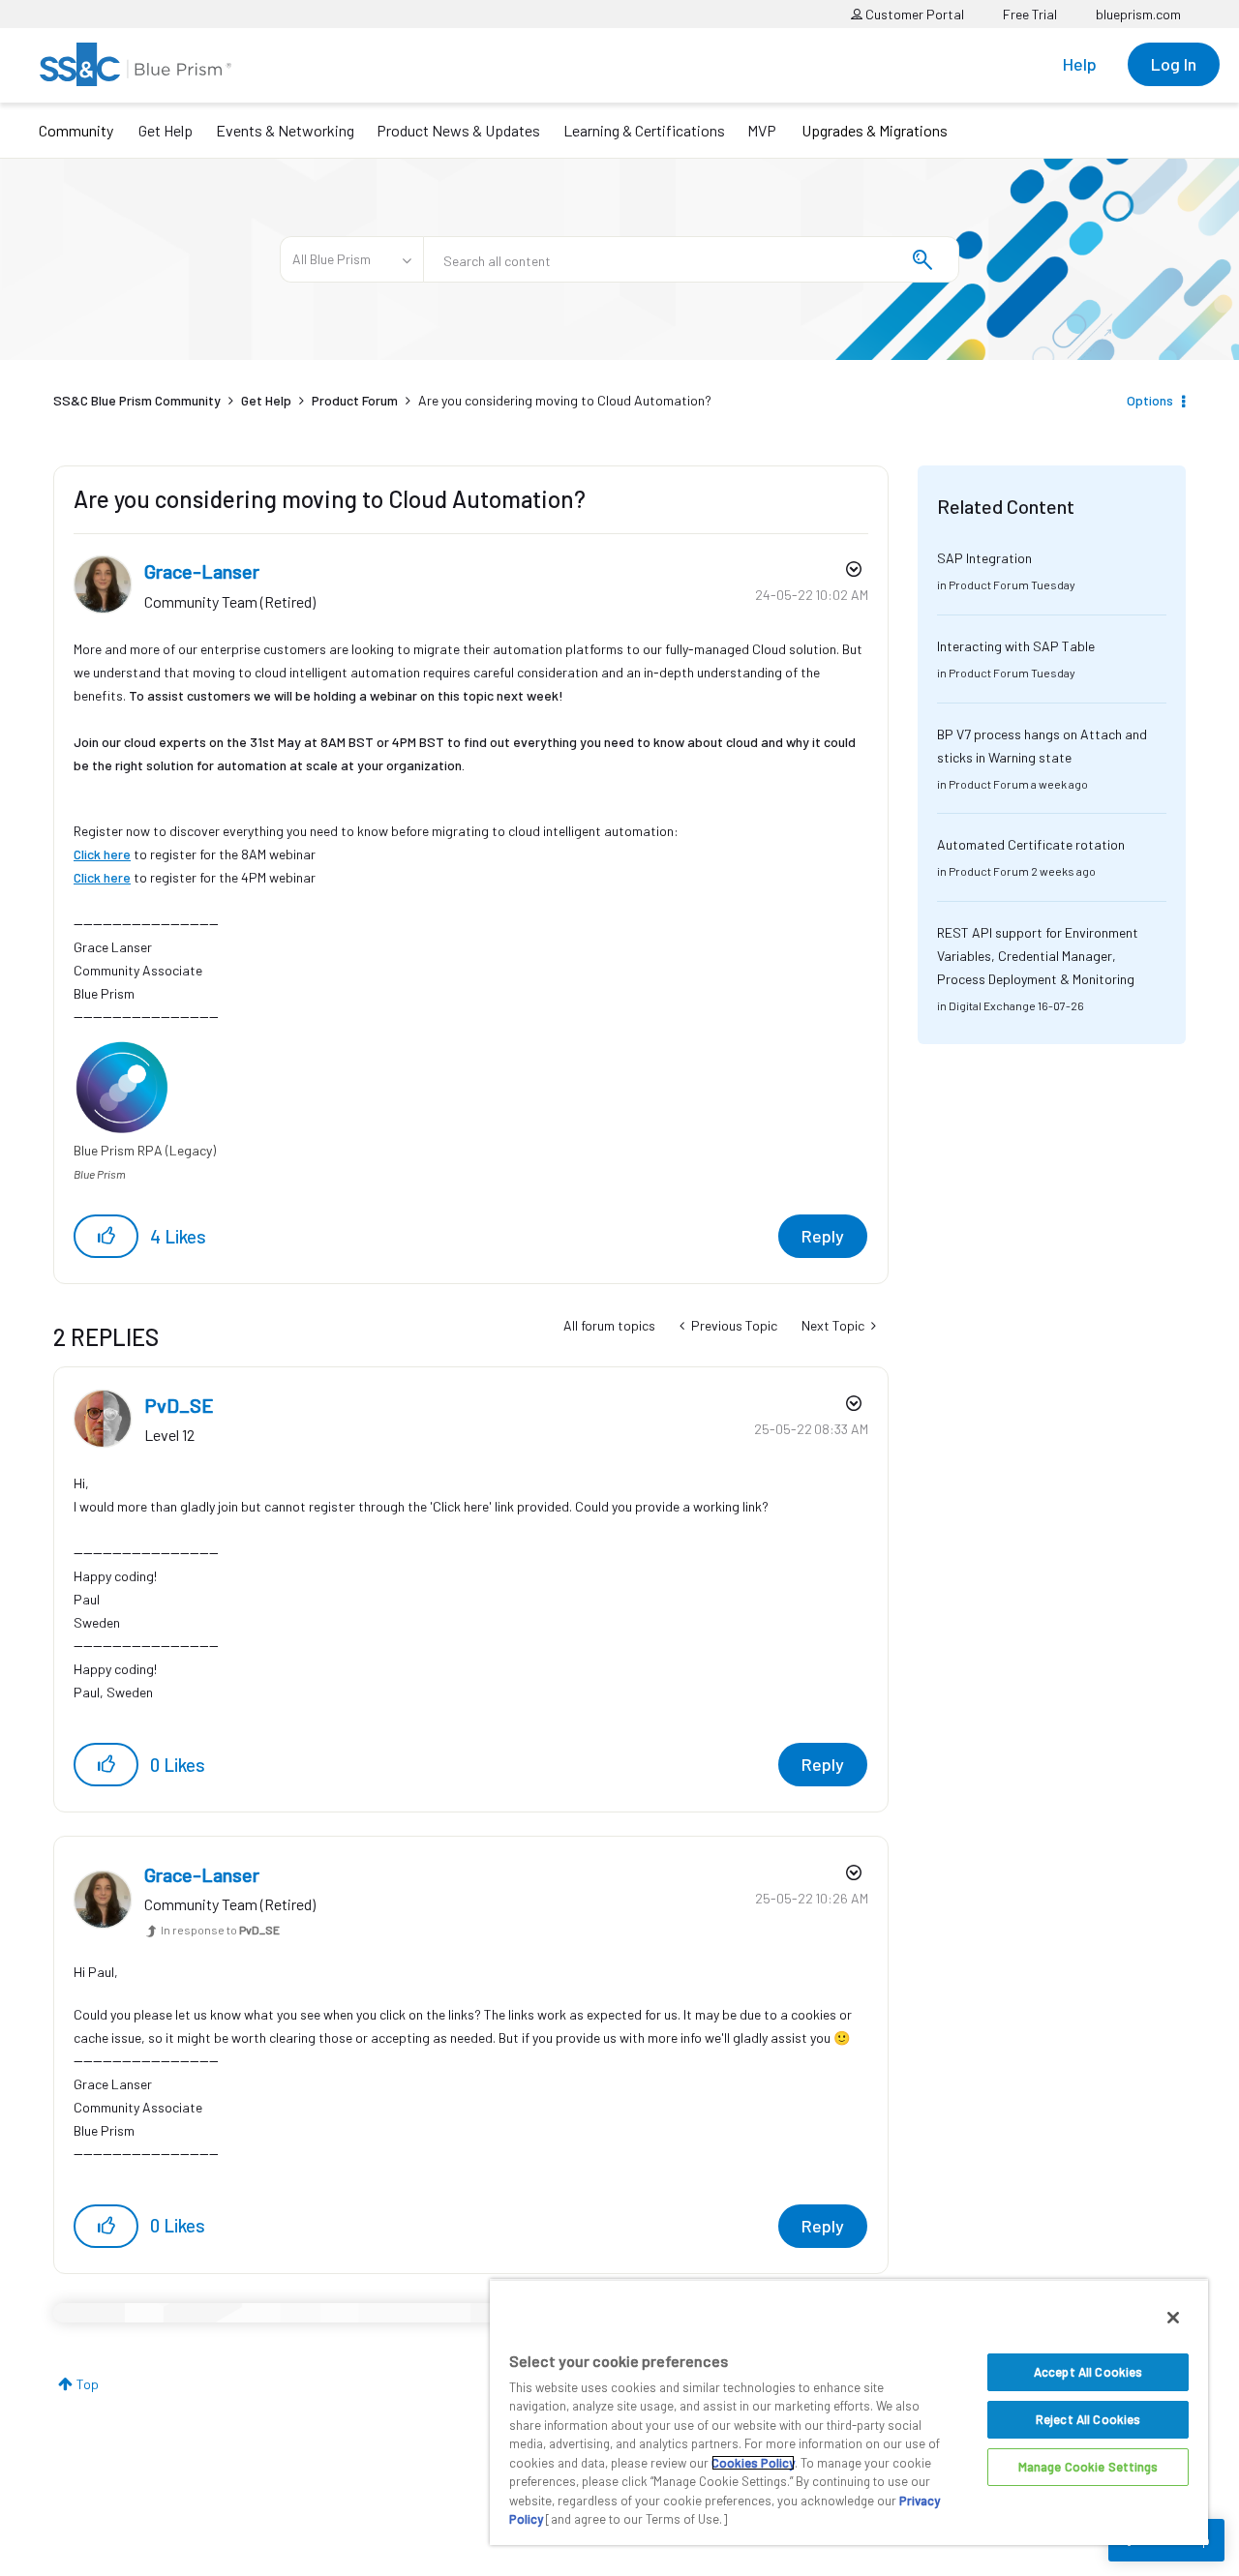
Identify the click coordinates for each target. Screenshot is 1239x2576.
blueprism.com (1138, 14)
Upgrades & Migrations (875, 130)
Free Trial (1030, 14)
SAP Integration (984, 558)
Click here (102, 854)
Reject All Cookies (1088, 2419)
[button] (106, 1236)
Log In (1174, 64)
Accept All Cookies (1088, 2372)
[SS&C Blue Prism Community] (136, 64)
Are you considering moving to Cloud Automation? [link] (565, 400)
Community (76, 130)
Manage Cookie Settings (1088, 2467)
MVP (762, 130)
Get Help (166, 130)
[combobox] (691, 259)
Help (1080, 64)
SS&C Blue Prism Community (137, 400)
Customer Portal (913, 14)
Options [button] (1150, 400)
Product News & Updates (458, 130)
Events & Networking (285, 130)
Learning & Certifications (644, 130)
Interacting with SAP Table (1016, 646)
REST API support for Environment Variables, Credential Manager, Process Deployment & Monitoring (1038, 956)
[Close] (1173, 2318)
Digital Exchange (992, 1005)
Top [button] (88, 2384)
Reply (823, 1236)
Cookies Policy (753, 2463)
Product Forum (355, 400)
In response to (220, 1930)
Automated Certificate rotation (1031, 844)
